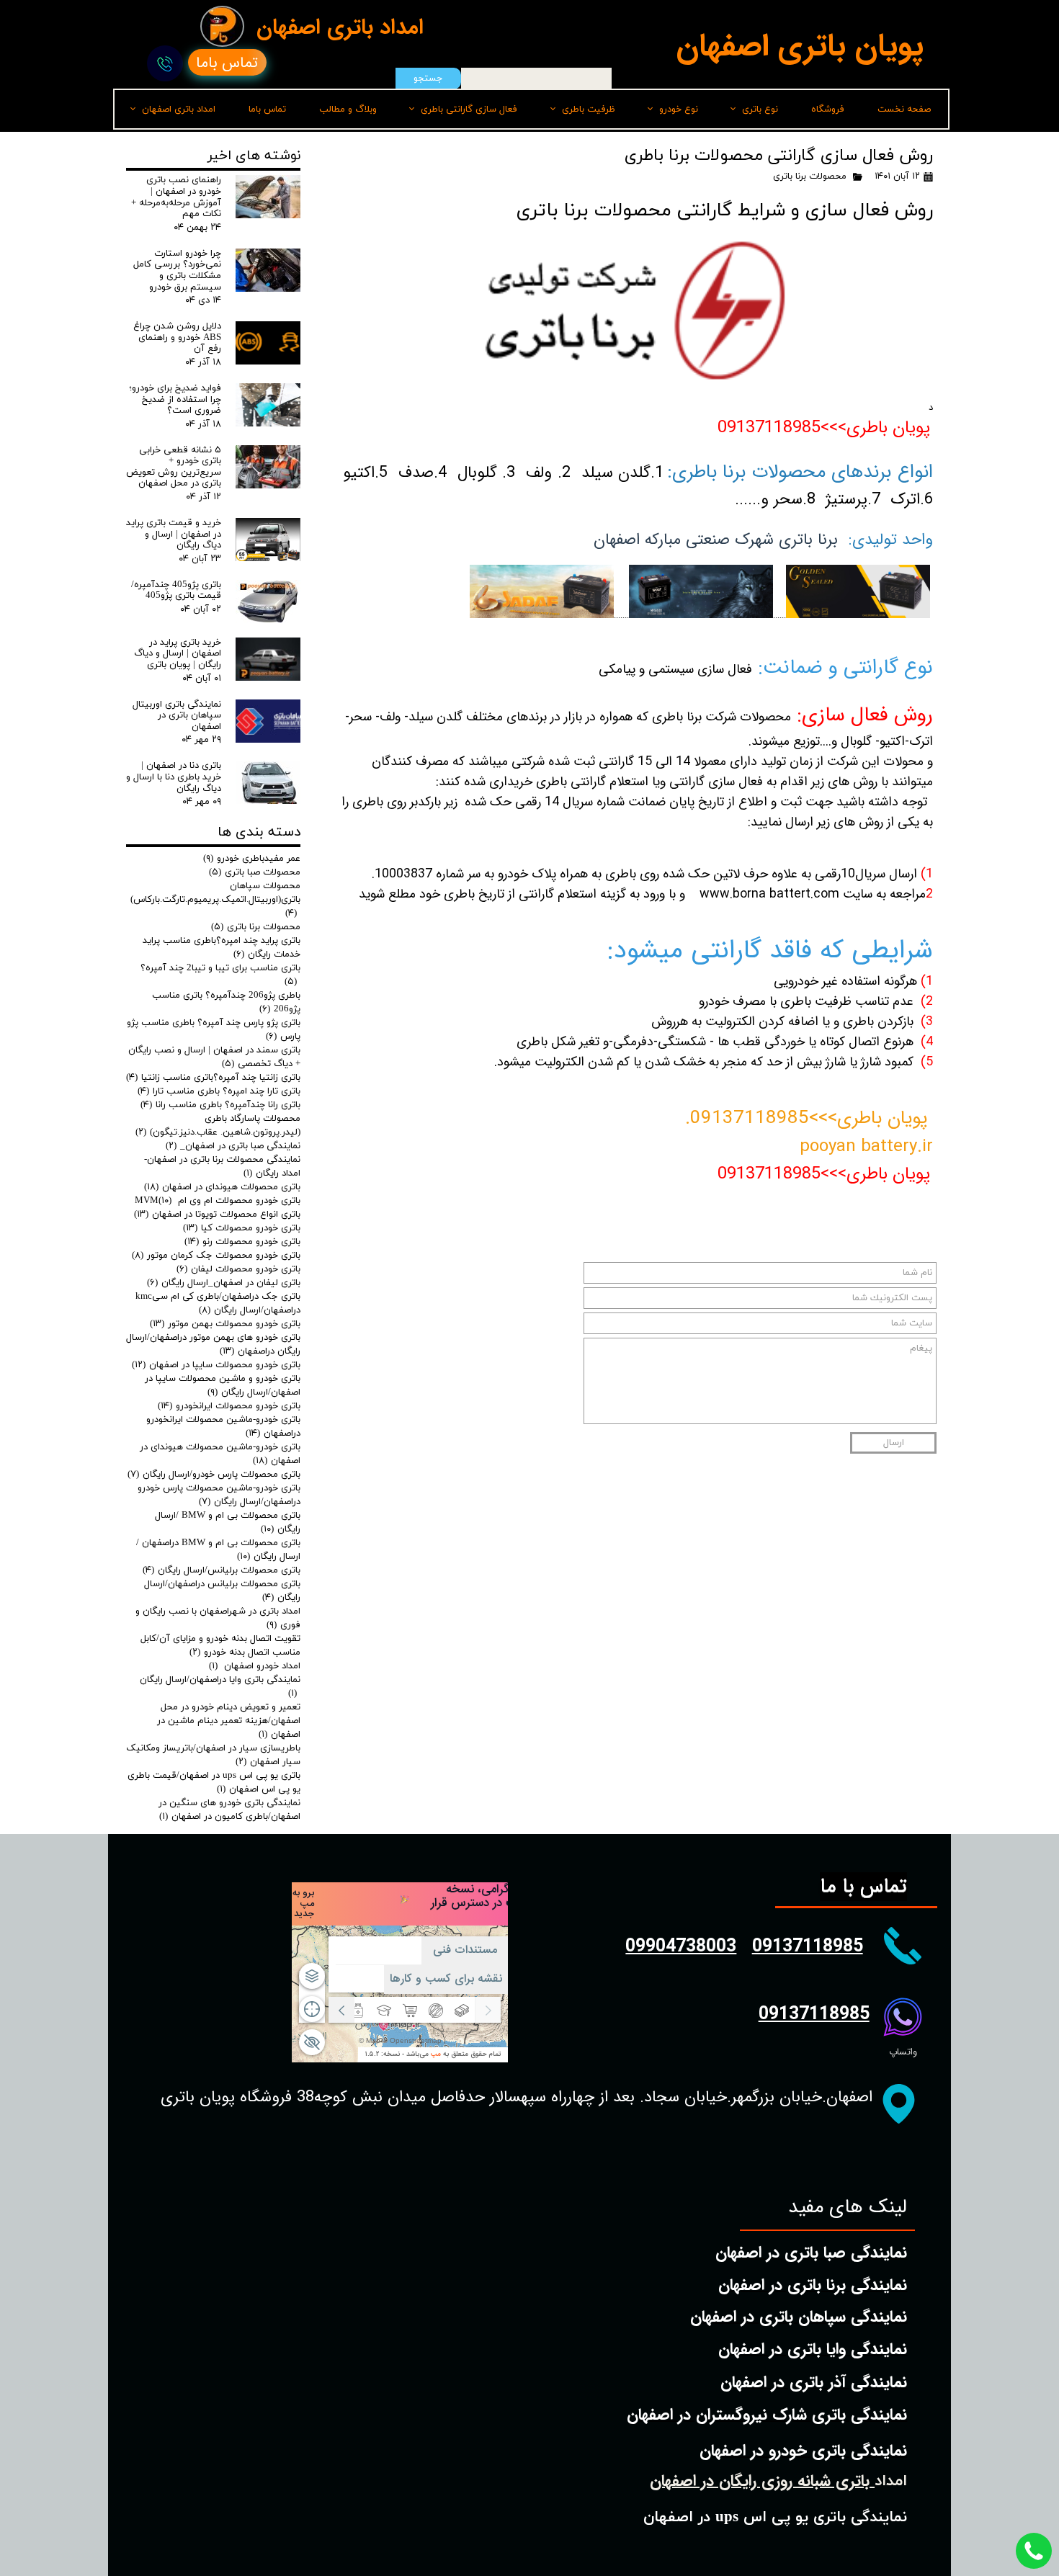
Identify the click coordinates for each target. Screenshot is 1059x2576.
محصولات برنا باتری (810, 176)
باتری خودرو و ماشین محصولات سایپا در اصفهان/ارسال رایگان (223, 1386)
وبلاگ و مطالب (348, 109)
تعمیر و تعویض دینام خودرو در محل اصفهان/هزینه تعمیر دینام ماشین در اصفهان (229, 1721)
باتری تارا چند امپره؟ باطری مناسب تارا (219, 1091)
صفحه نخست (904, 109)
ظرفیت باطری (589, 109)
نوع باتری (760, 109)
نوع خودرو (679, 109)
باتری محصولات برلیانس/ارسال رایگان (222, 1570)
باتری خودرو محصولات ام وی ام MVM (218, 1201)
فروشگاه (828, 109)
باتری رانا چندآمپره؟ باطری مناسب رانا (220, 1105)
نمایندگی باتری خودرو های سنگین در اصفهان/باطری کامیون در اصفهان (229, 1810)
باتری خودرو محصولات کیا (242, 1228)
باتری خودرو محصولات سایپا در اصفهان (216, 1365)
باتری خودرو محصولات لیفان (238, 1269)
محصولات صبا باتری (255, 872)
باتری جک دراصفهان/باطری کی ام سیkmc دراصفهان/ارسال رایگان (218, 1303)
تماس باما (267, 109)
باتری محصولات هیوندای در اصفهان (222, 1187)
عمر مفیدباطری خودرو (252, 859)
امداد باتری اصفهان (179, 109)
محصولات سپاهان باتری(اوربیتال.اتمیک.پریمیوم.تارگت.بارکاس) (215, 900)
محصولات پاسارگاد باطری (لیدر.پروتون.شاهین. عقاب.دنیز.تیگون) (218, 1126)
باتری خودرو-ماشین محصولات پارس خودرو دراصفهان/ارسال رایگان (219, 1495)
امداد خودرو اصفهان (255, 1666)
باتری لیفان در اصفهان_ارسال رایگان (224, 1283)
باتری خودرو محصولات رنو (242, 1242)
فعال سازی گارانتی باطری (469, 109)
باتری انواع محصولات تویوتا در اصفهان (217, 1215)
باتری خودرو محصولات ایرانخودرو (229, 1406)
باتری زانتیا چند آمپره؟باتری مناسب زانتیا (213, 1078)
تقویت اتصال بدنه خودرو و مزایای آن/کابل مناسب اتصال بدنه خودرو (220, 1646)
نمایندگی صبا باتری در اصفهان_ (233, 1146)
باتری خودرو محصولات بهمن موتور (225, 1324)
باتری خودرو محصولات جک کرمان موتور (216, 1256)
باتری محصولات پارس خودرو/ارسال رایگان (214, 1475)
